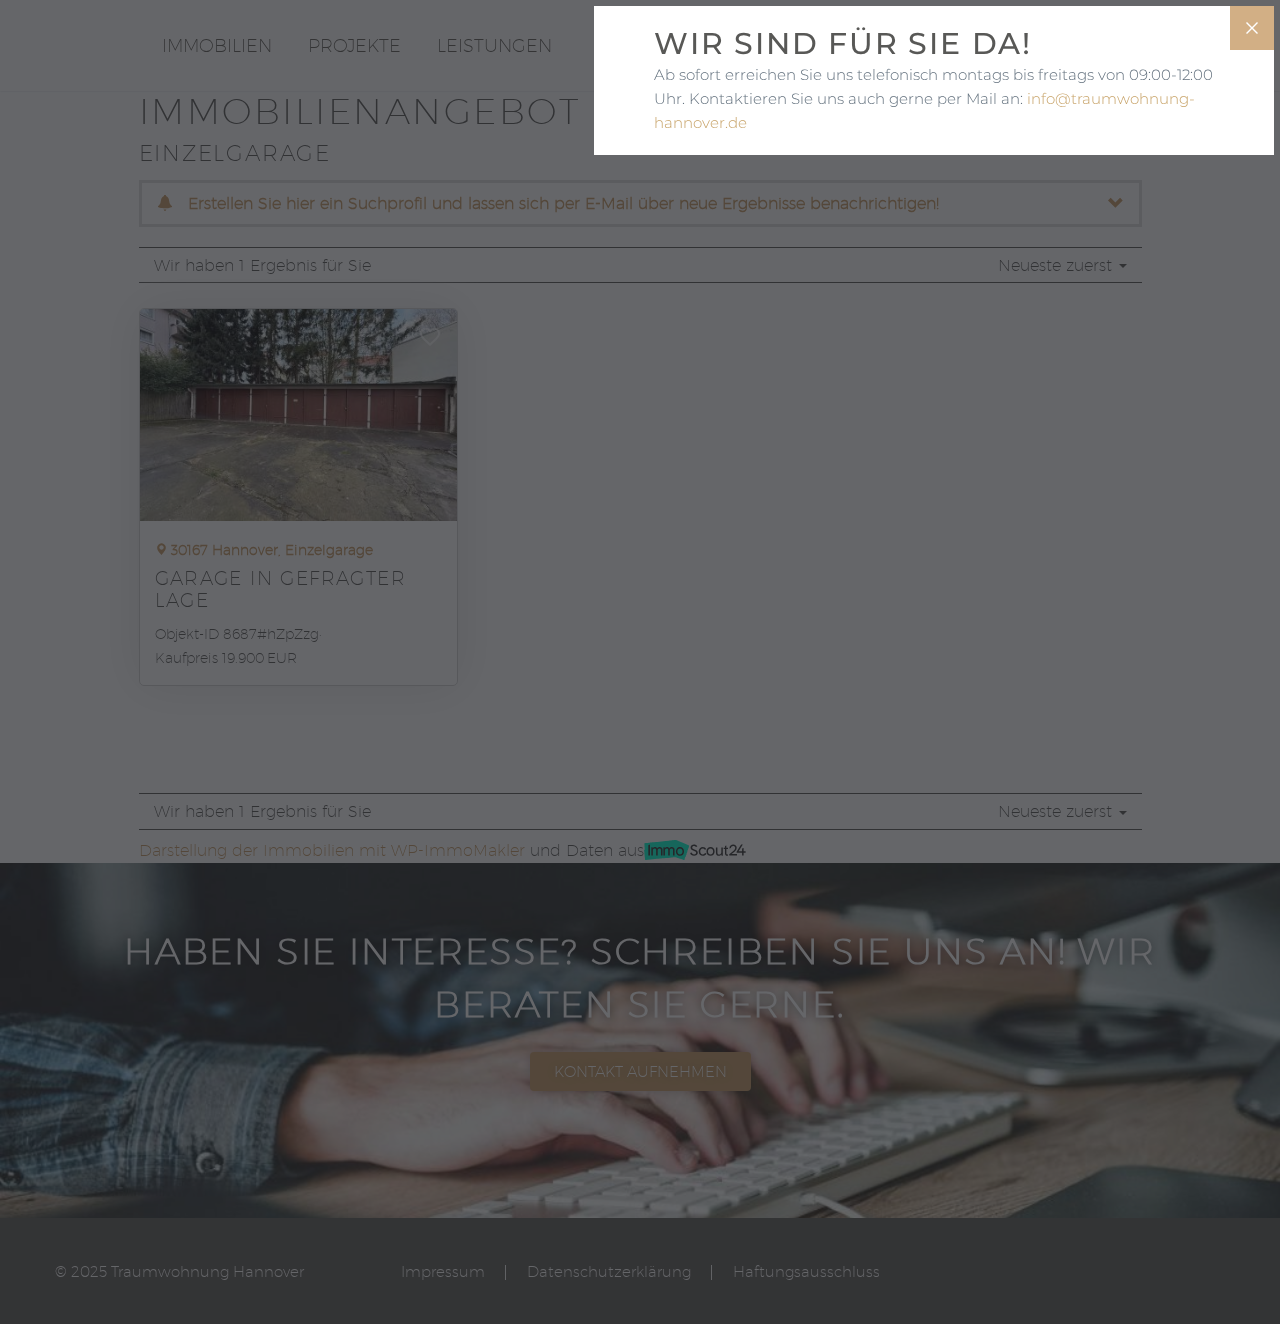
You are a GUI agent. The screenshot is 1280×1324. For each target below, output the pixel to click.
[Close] (1252, 28)
